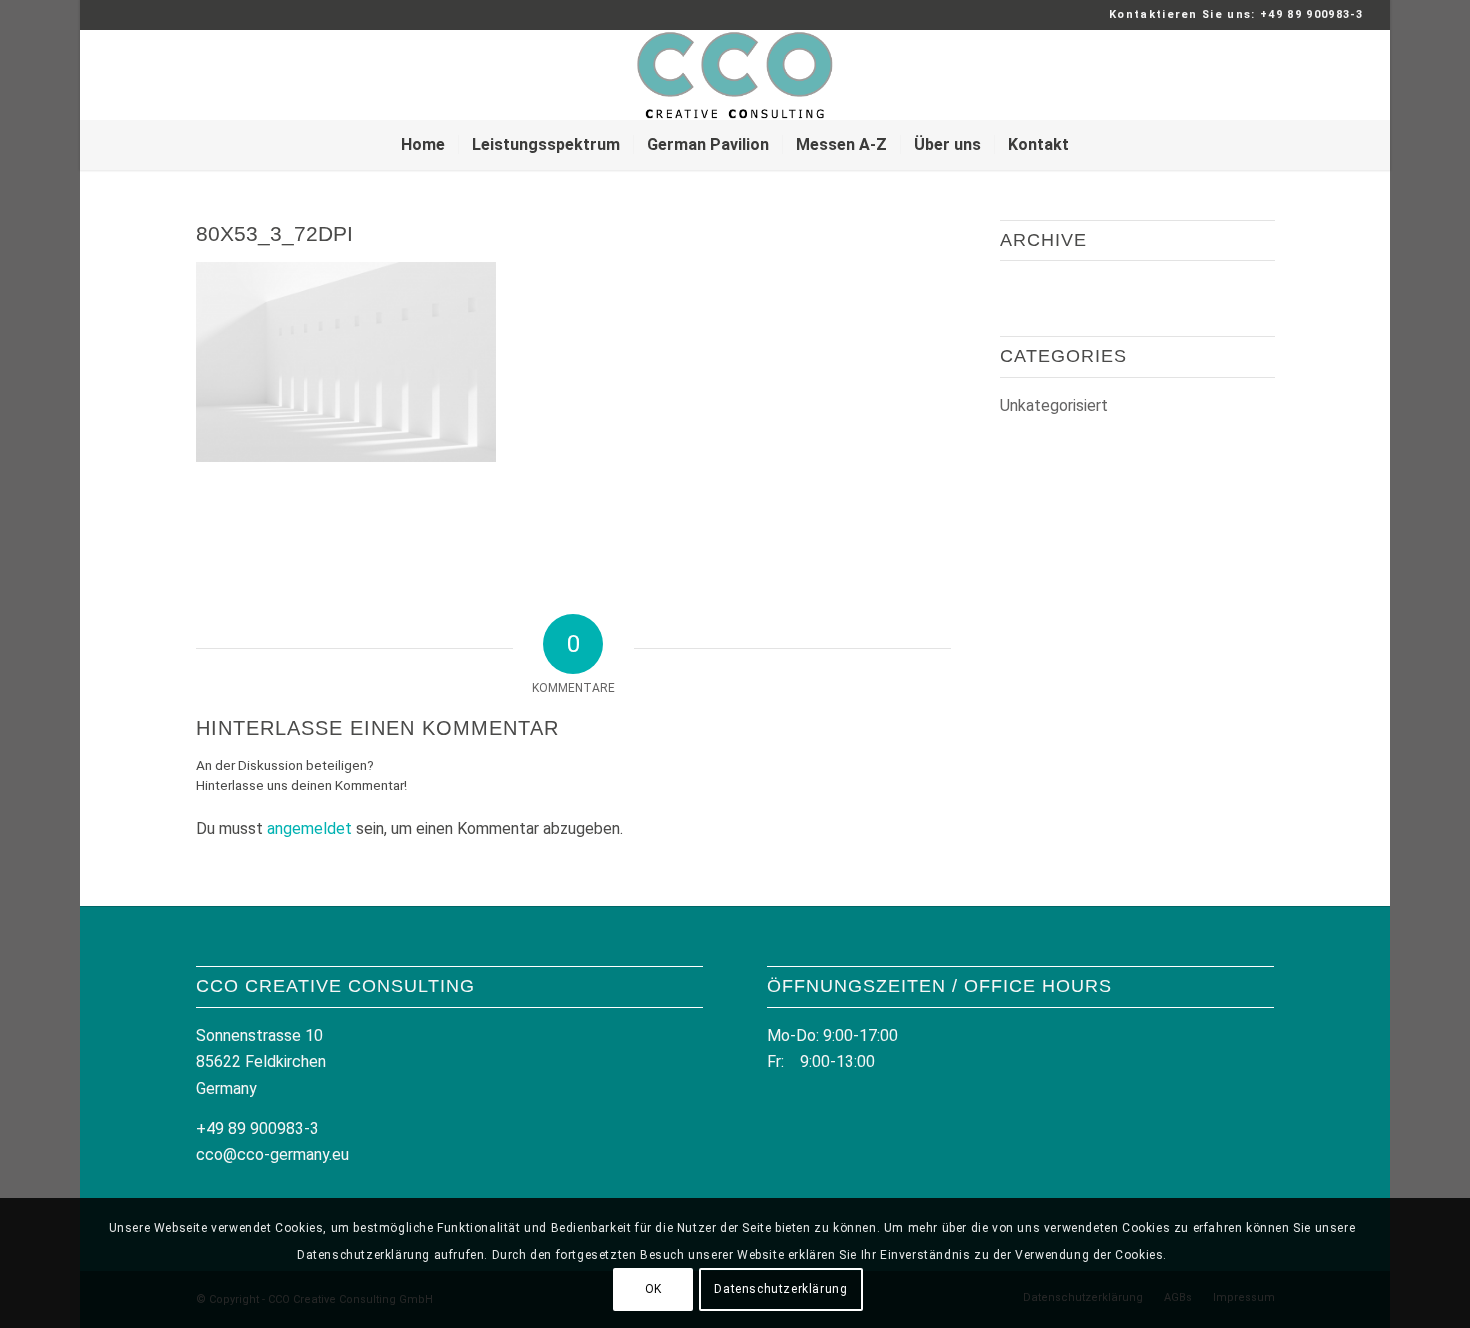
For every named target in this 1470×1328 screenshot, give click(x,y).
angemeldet (309, 828)
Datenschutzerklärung (780, 1289)
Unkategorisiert (1054, 405)
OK (653, 1289)
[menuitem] (423, 145)
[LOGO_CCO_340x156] (735, 75)
